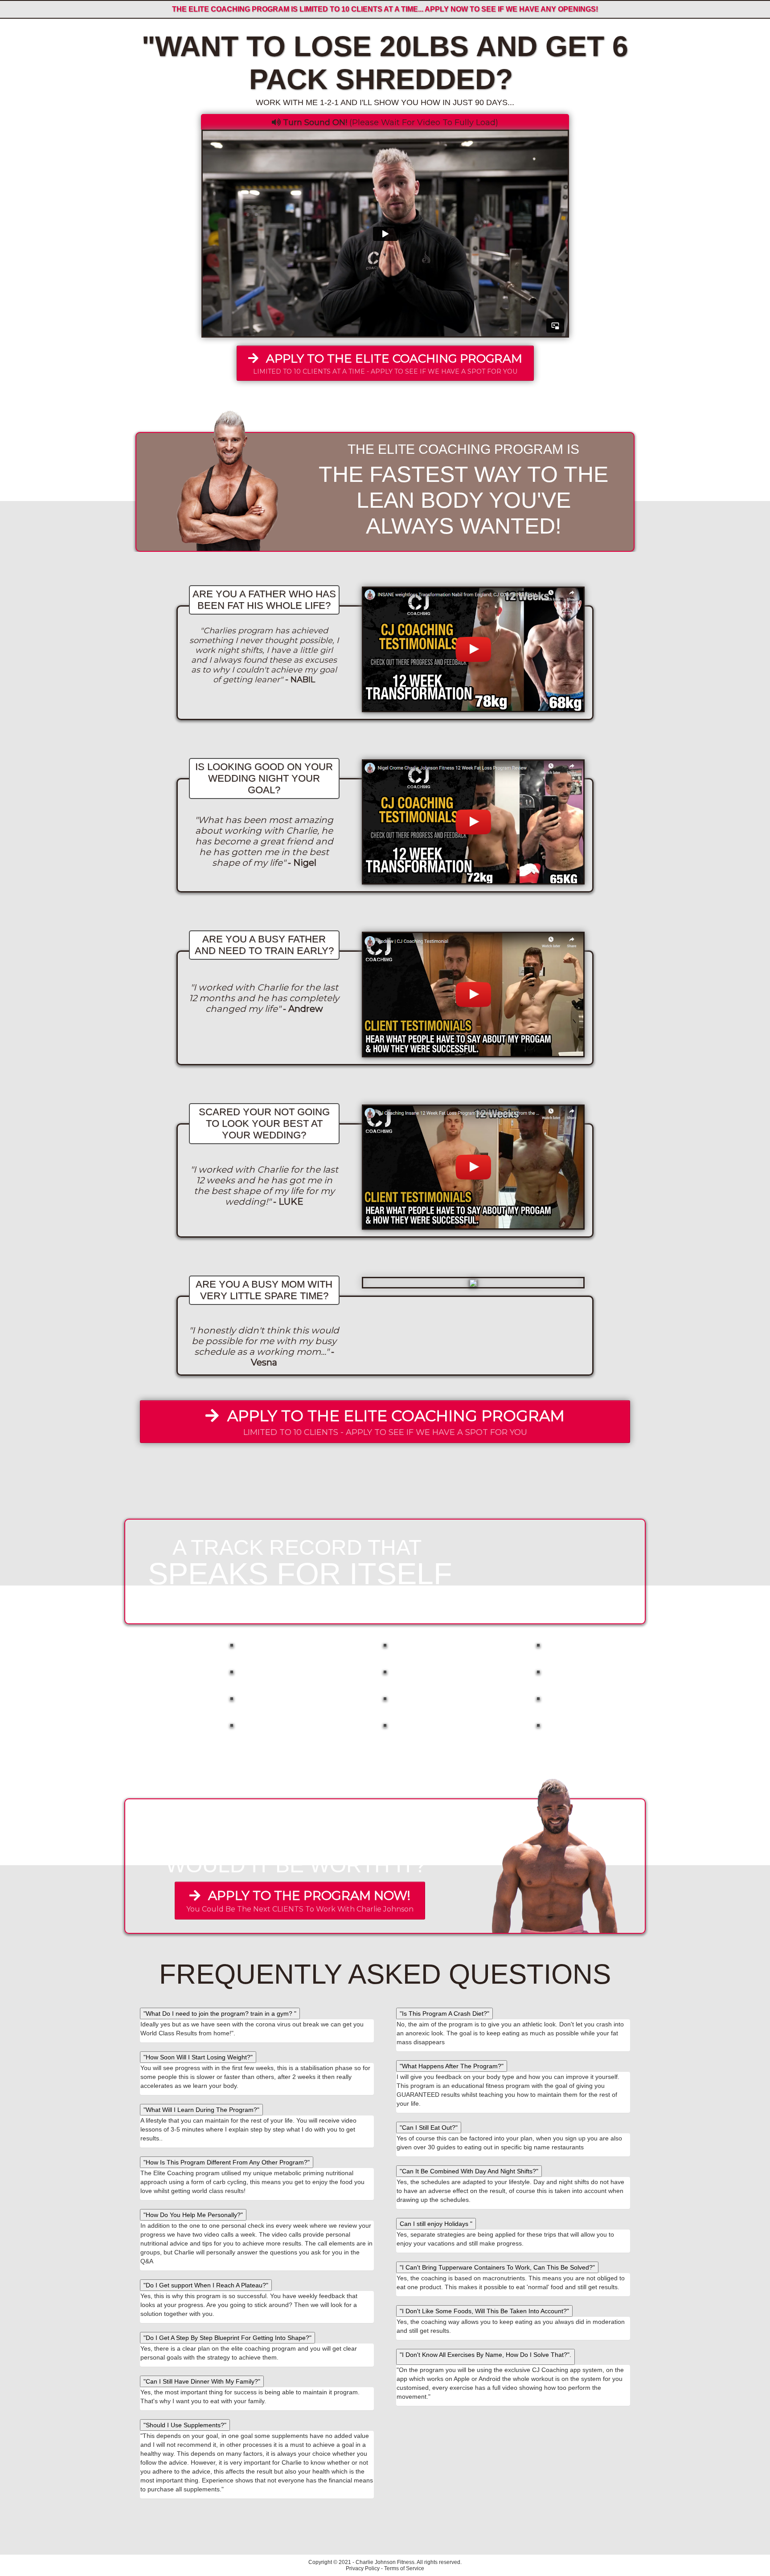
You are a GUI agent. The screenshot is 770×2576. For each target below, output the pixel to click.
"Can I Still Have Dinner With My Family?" (202, 2381)
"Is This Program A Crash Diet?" (444, 2014)
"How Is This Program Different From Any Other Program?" (227, 2162)
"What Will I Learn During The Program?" (201, 2110)
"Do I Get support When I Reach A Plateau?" (206, 2285)
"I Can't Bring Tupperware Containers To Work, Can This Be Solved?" (497, 2267)
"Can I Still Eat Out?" (429, 2128)
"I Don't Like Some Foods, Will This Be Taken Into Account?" (484, 2311)
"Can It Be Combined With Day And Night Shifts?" (469, 2171)
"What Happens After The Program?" (452, 2066)
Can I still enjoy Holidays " (436, 2224)
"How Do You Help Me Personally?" (193, 2215)
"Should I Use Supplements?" (185, 2425)
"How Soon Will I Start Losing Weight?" (198, 2057)
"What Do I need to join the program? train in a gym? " (220, 2014)
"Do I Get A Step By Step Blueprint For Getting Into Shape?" (227, 2338)
